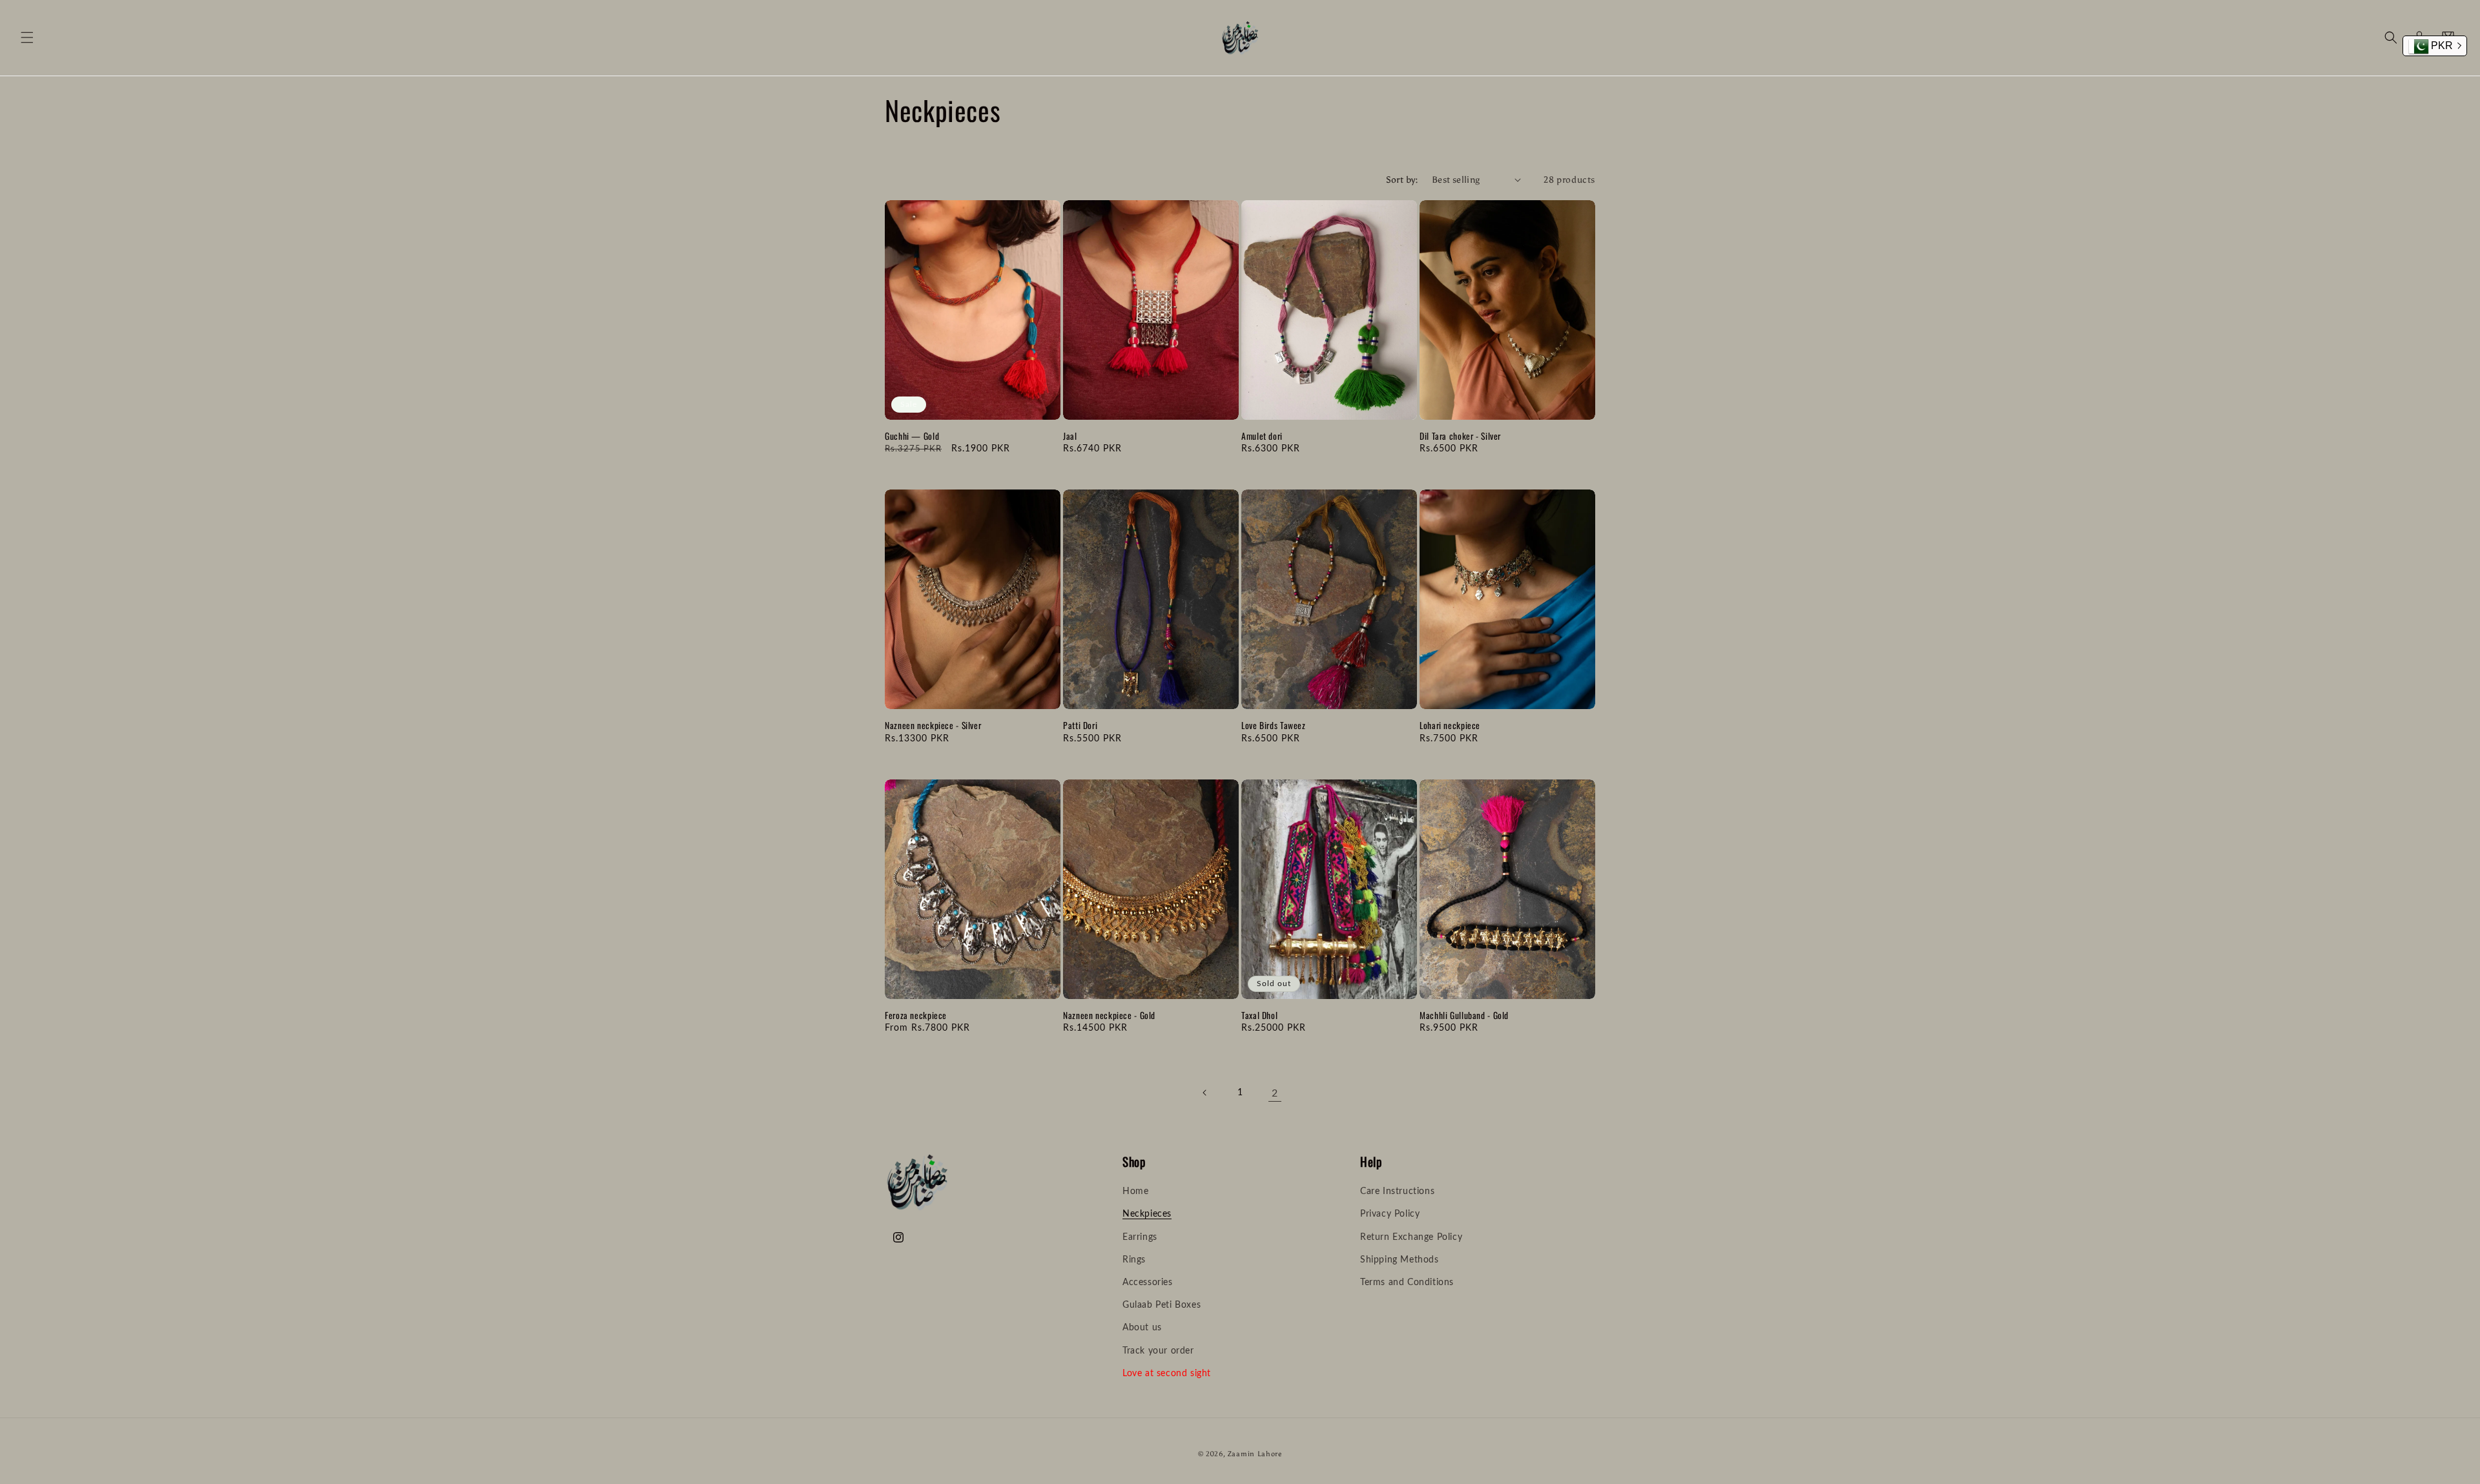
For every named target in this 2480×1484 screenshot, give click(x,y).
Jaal (1070, 437)
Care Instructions (1397, 1192)
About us (1142, 1328)
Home (1135, 1192)
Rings (1134, 1260)
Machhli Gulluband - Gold (1464, 1016)
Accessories (1148, 1283)
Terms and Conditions (1407, 1283)
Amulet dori (1262, 437)
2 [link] (1275, 1093)
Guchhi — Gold (912, 437)
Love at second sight (1167, 1374)
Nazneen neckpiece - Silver (933, 726)
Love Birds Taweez (1274, 726)
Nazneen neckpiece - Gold (1109, 1016)
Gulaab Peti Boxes (1162, 1306)
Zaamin (1241, 1454)
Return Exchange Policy (1411, 1237)
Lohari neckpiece (1450, 726)
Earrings (1140, 1237)
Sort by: (1402, 180)
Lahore (1270, 1454)
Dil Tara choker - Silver (1460, 437)
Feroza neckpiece (916, 1016)
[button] (27, 37)
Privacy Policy (1390, 1215)
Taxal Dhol (1259, 1016)
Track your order (1158, 1351)
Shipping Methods (1400, 1260)
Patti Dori (1080, 726)
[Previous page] (1205, 1093)
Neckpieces (1147, 1215)
